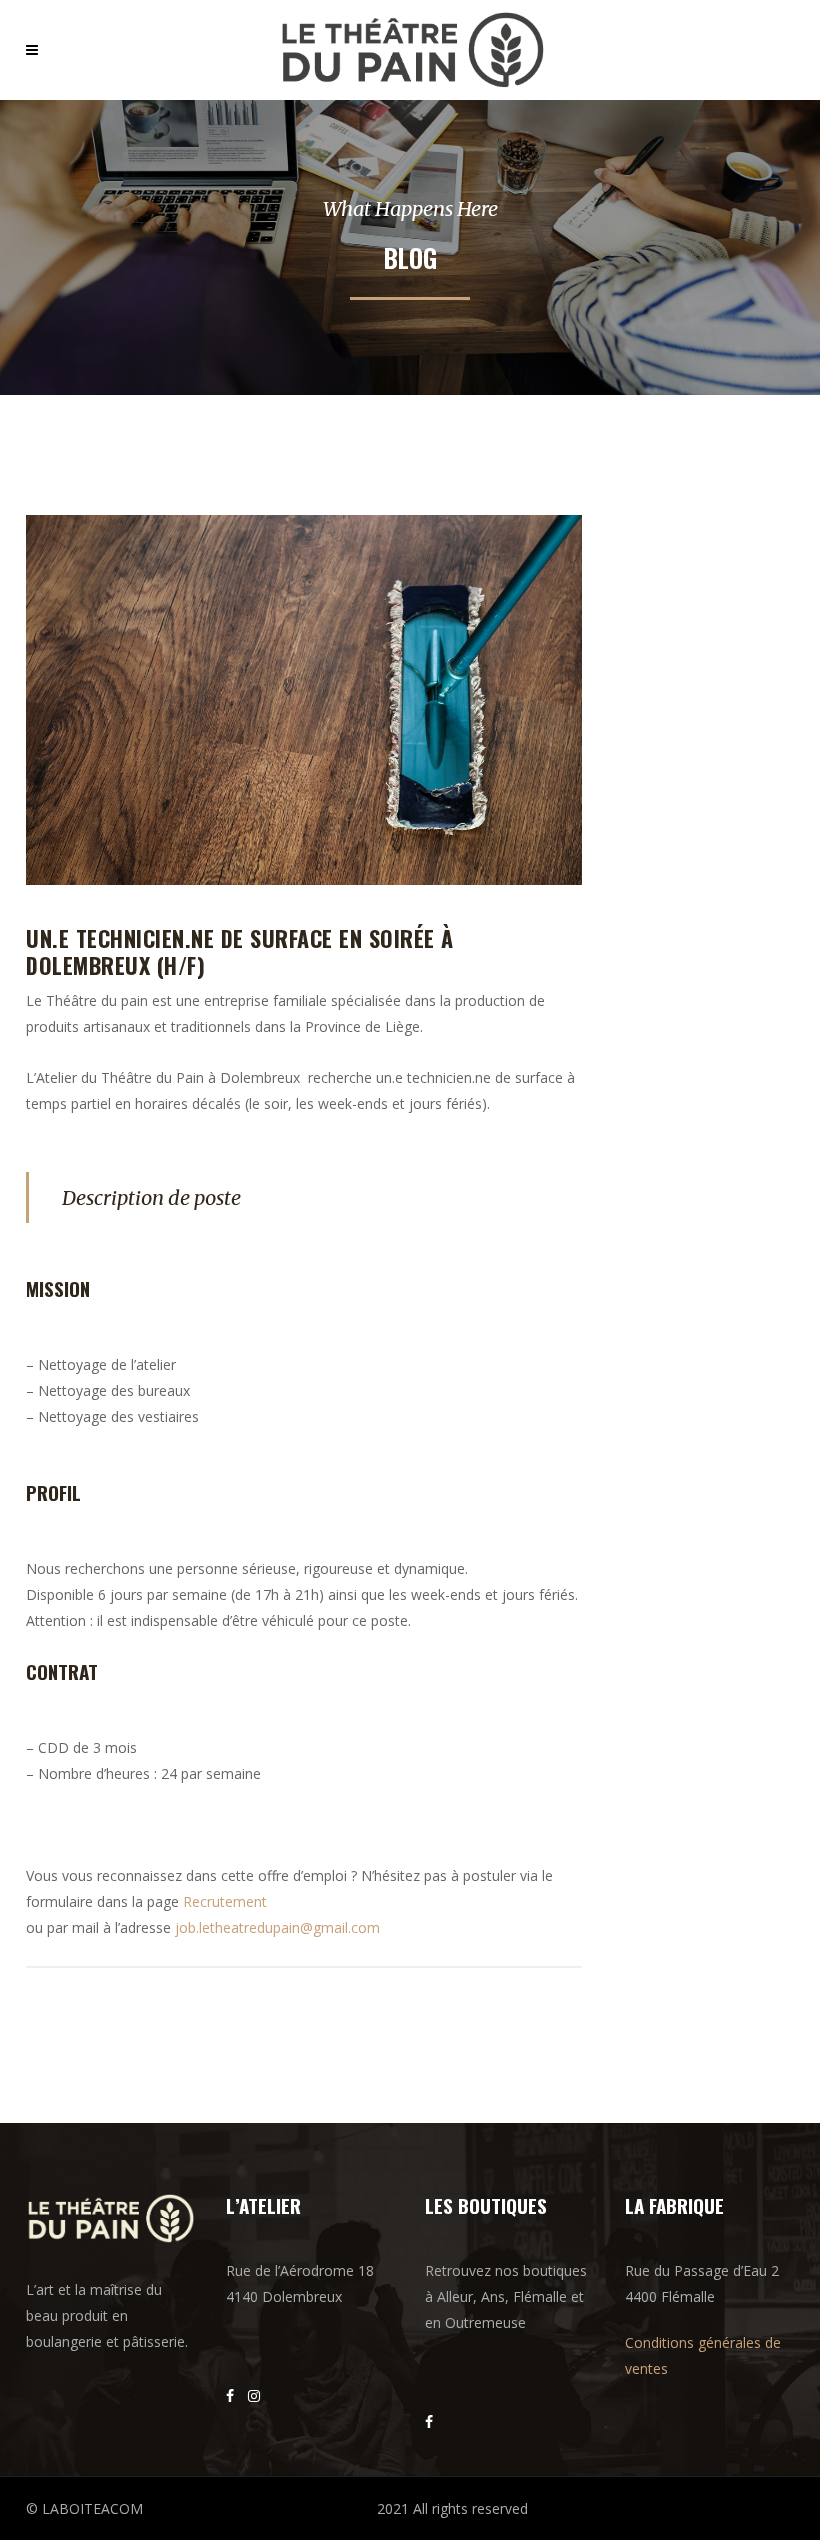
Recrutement (225, 1901)
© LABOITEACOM (84, 2508)
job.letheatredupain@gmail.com (277, 1927)
